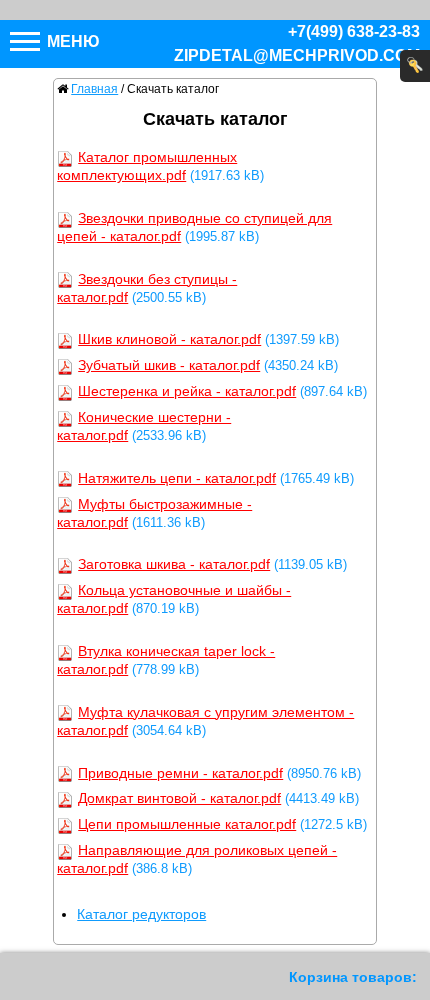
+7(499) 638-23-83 (354, 31)
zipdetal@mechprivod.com (297, 55)
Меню (71, 41)
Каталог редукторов (141, 914)
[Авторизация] (415, 66)
